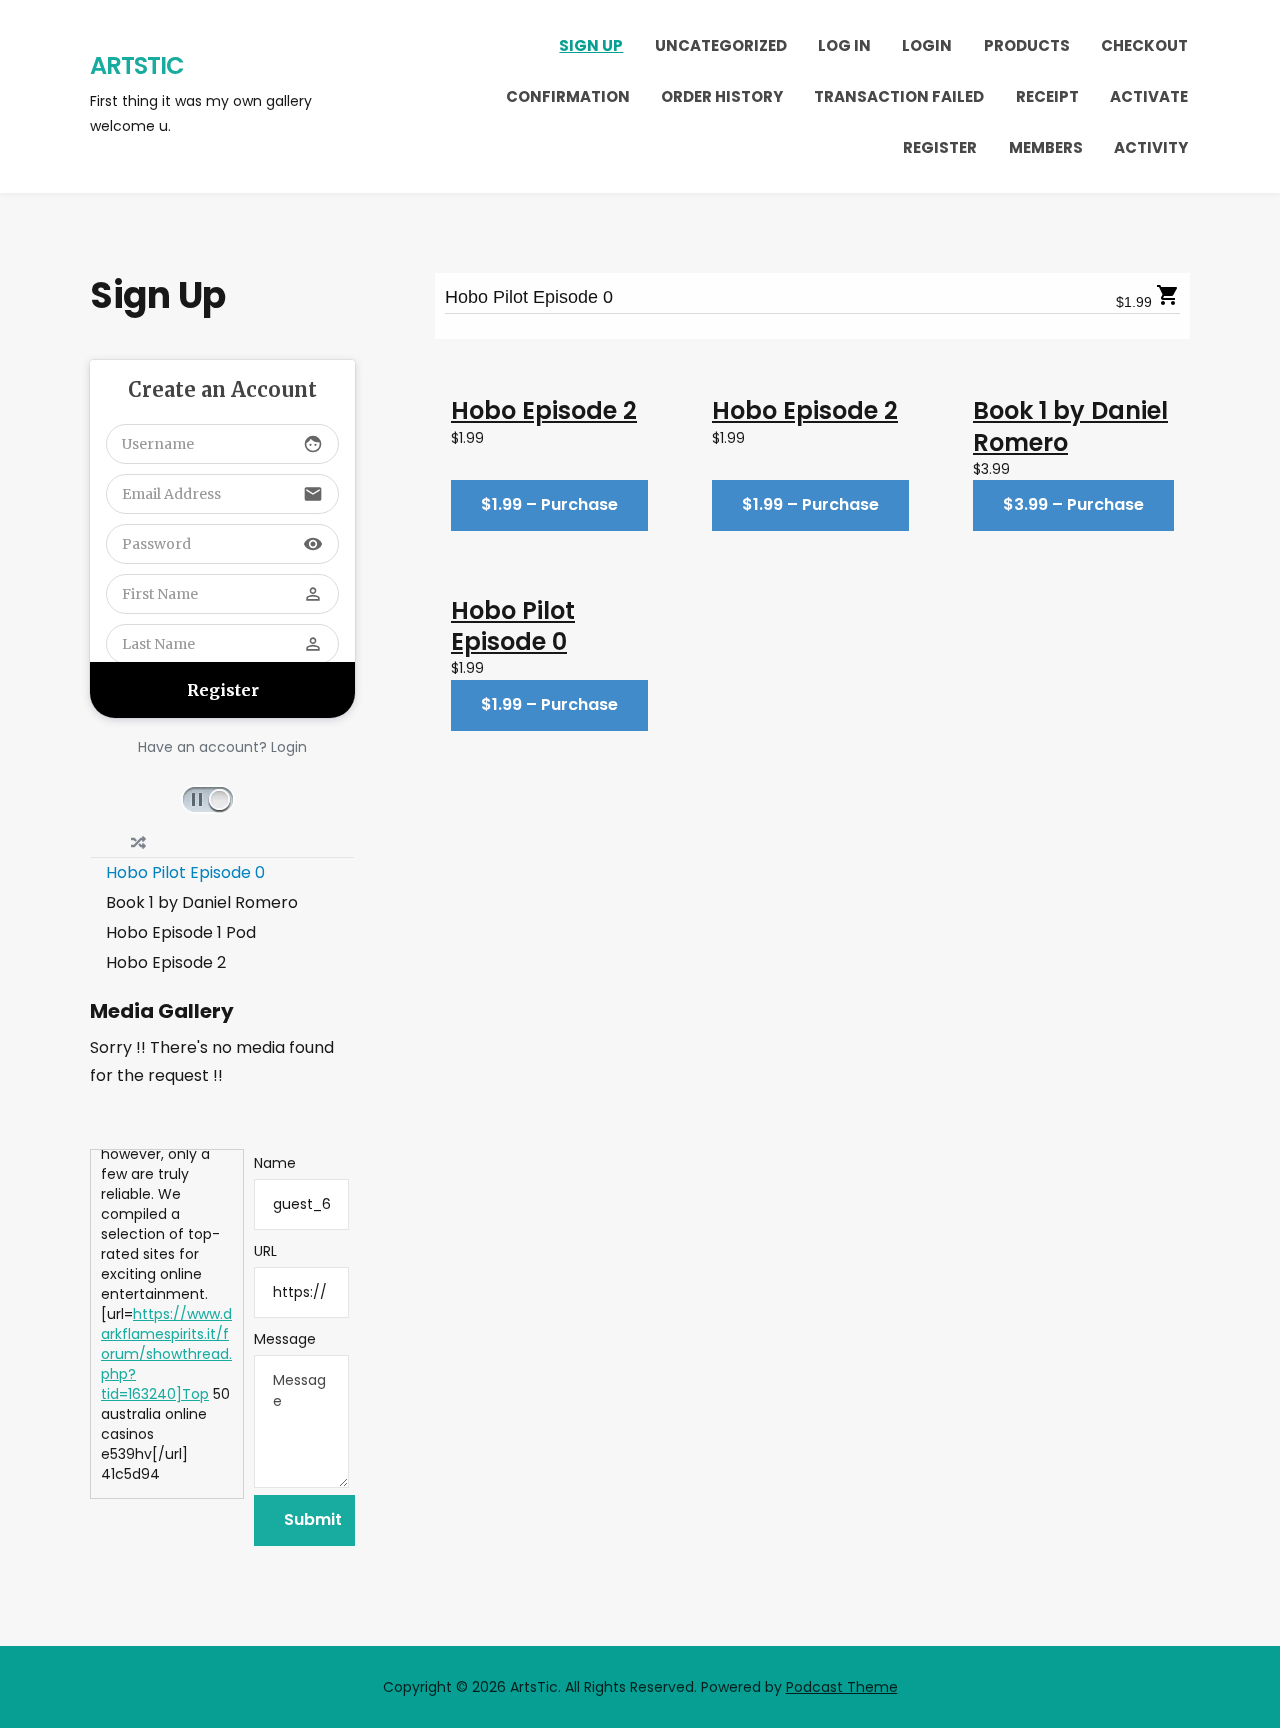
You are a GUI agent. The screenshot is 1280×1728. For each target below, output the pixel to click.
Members (1046, 147)
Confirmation (568, 96)
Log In (844, 45)
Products (1027, 45)
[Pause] (208, 799)
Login (927, 45)
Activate (1149, 96)
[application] (222, 798)
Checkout (1144, 45)
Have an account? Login (222, 747)
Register (940, 147)
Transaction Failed (899, 96)
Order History (722, 96)
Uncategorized (721, 45)
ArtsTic (137, 65)
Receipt (1047, 96)
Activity (1151, 147)
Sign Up (591, 45)
